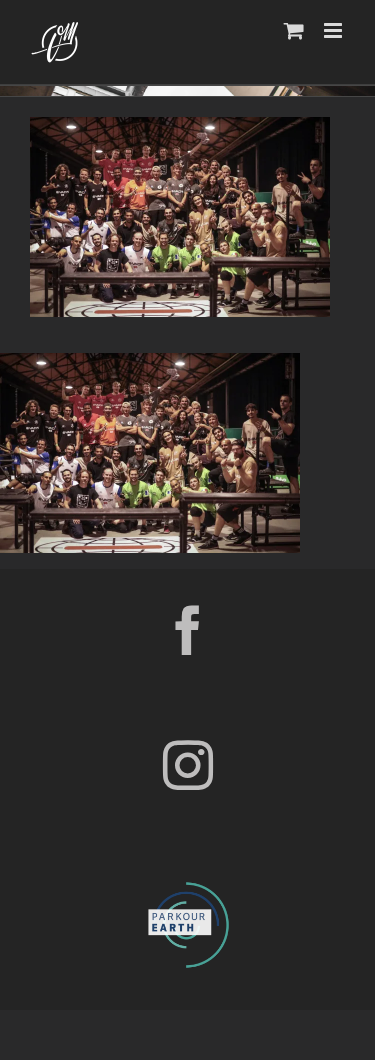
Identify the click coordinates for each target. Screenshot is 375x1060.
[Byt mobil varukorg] (294, 30)
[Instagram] (188, 765)
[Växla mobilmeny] (334, 30)
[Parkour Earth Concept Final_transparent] (188, 883)
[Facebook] (188, 630)
